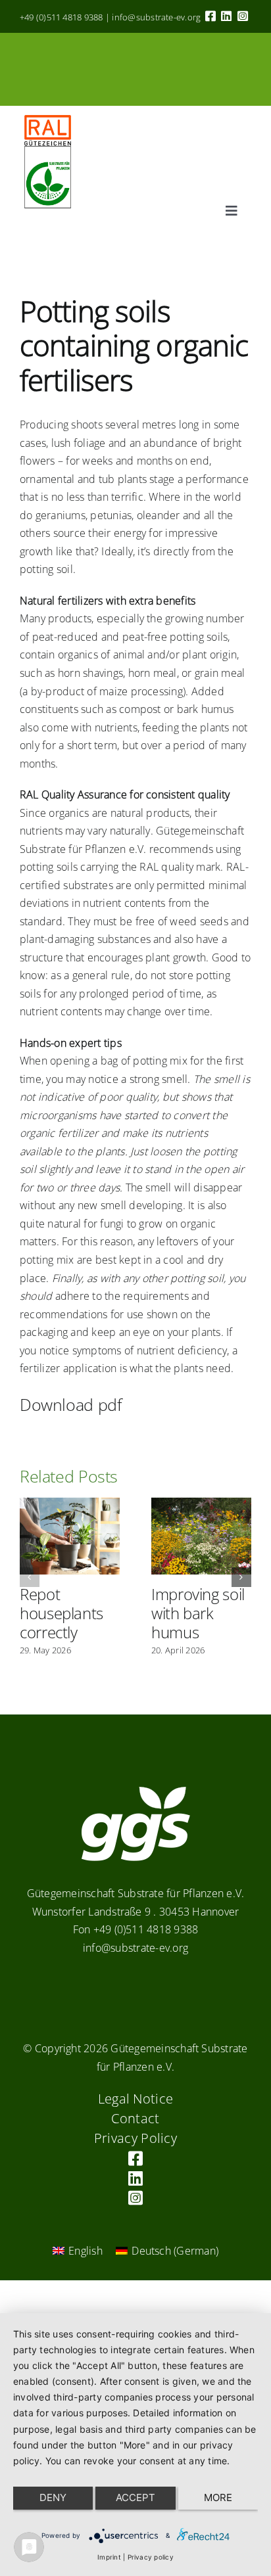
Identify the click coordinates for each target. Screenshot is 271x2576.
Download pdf (71, 1404)
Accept (135, 2497)
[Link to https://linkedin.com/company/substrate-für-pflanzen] (226, 16)
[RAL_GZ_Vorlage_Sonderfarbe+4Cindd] (48, 111)
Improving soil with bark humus (198, 1613)
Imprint (109, 2557)
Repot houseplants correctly (62, 1613)
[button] (30, 1577)
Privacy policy (151, 2557)
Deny (53, 2497)
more (218, 2497)
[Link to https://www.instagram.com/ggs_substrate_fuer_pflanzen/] (243, 16)
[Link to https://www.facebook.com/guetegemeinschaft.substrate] (210, 16)
